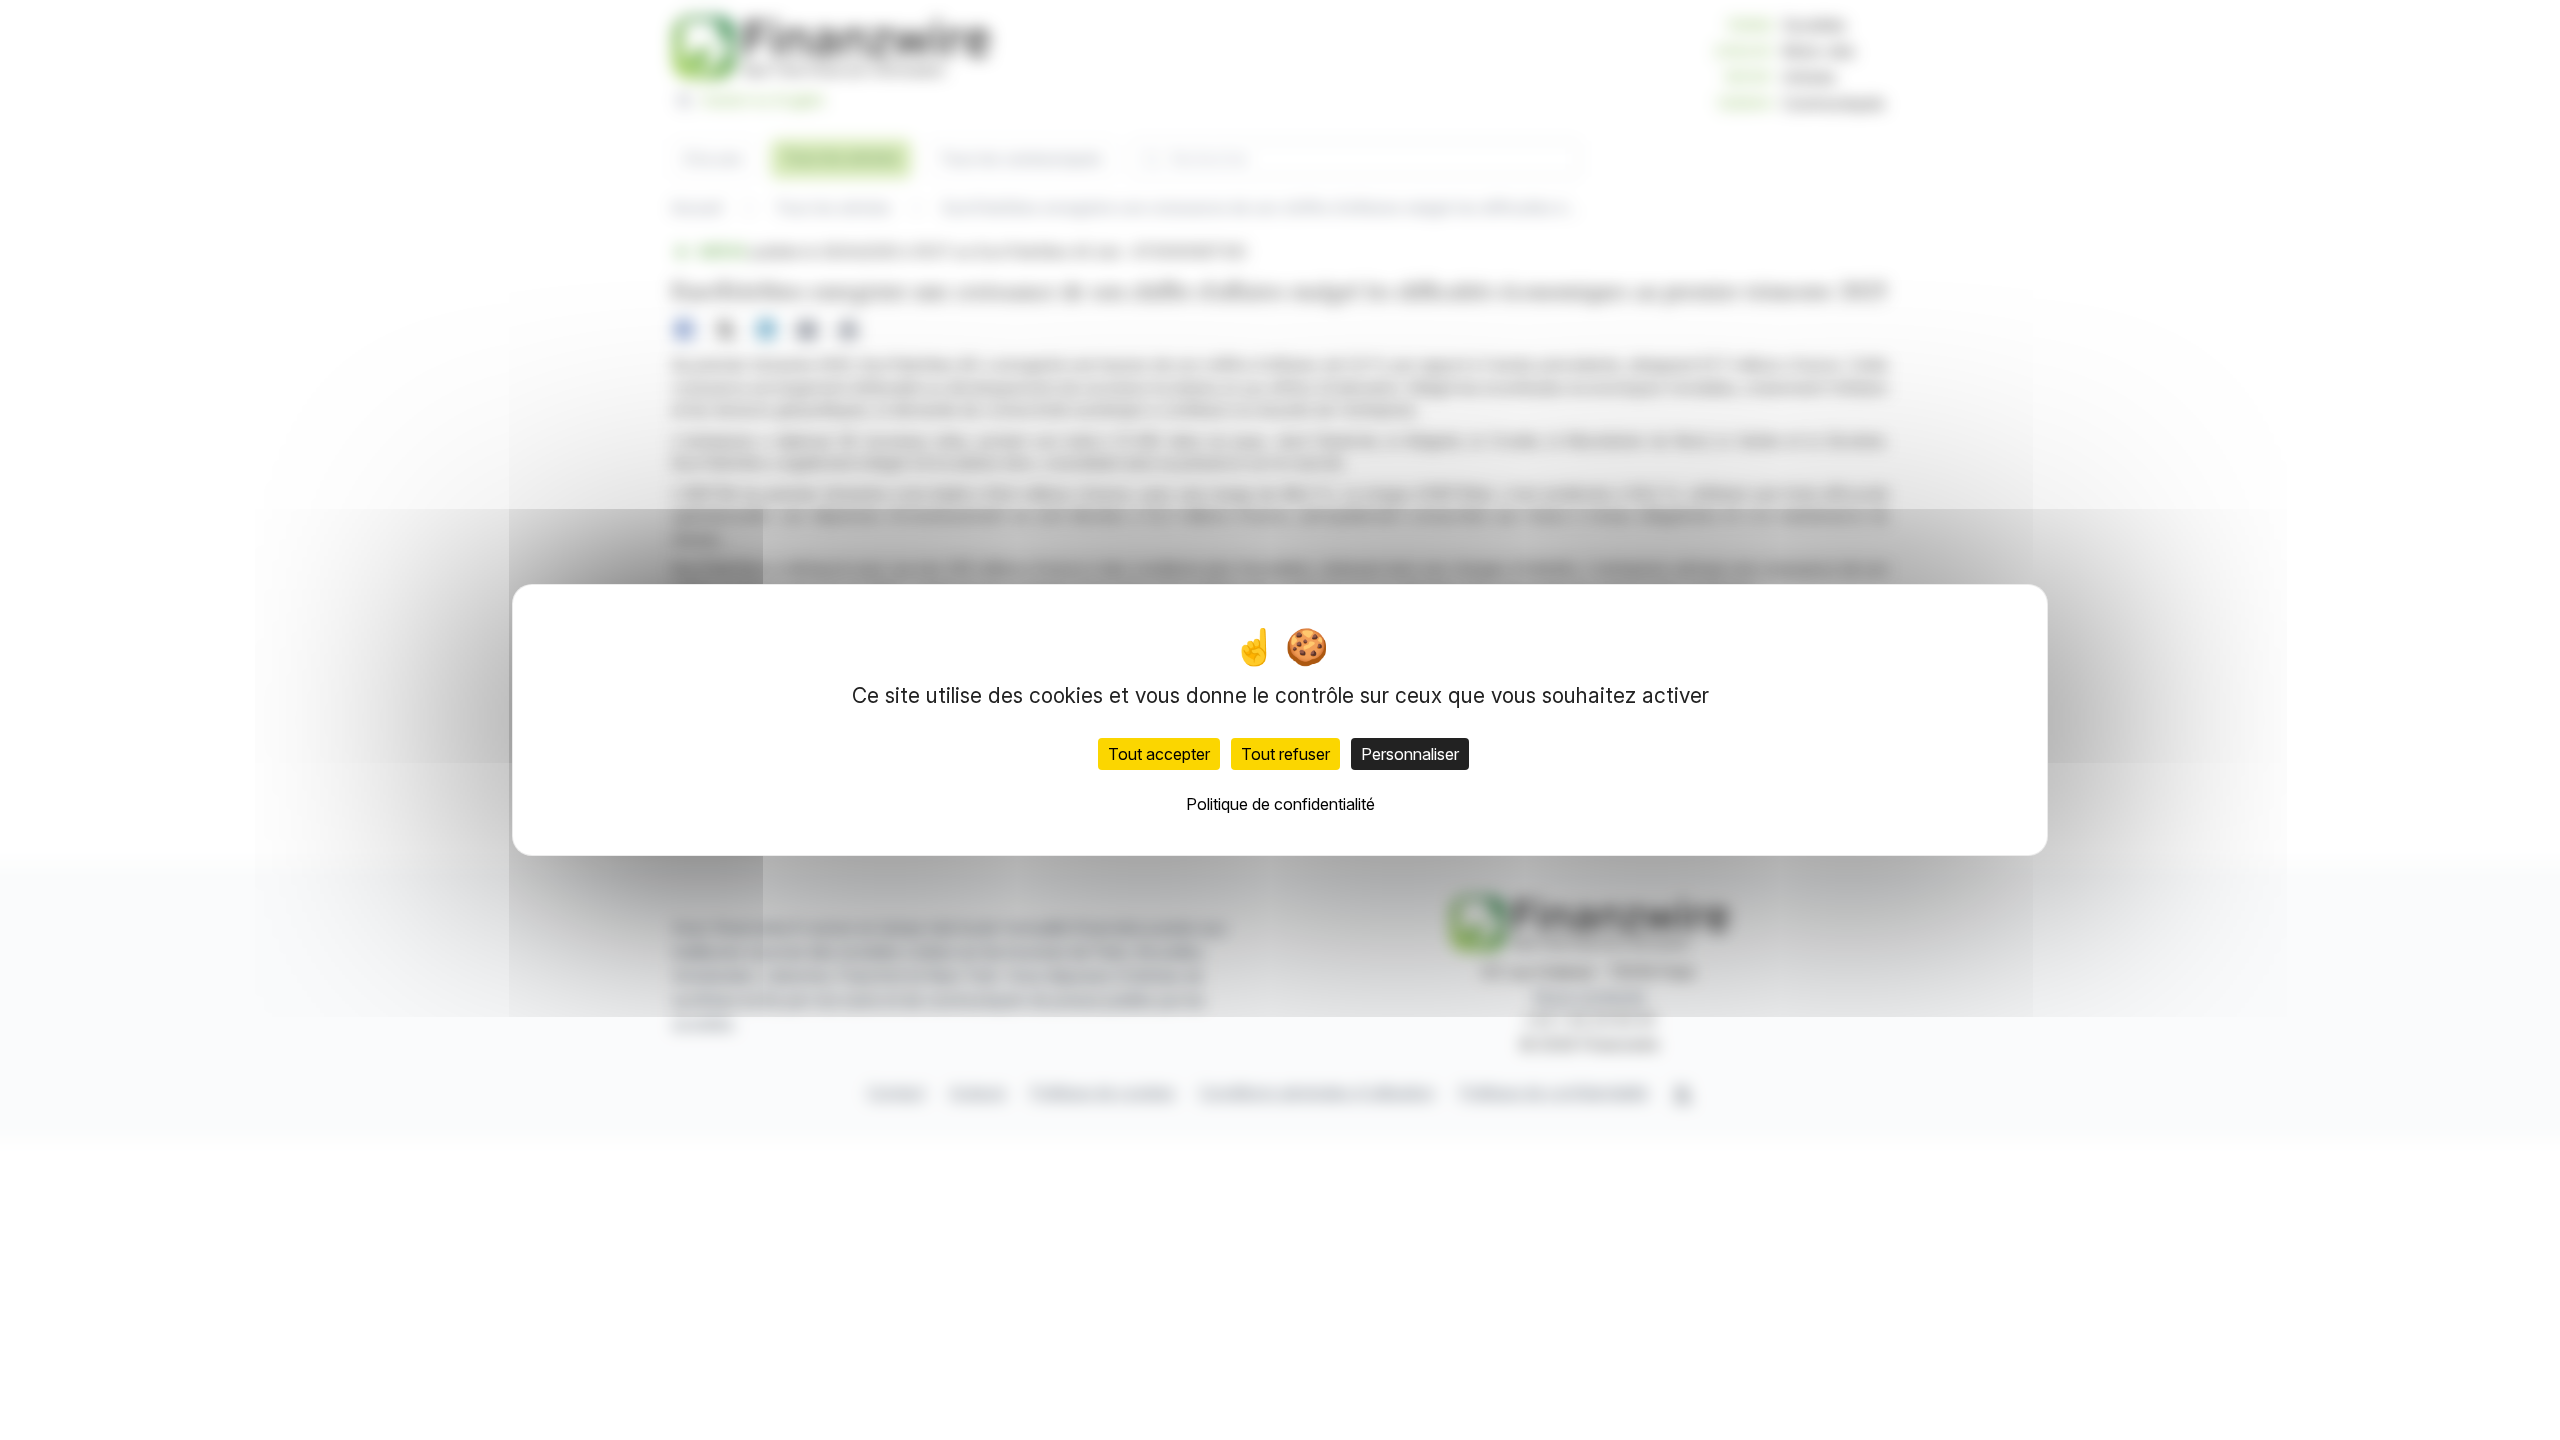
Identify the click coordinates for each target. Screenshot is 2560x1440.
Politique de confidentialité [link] (1280, 804)
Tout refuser (1285, 754)
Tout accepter (1159, 754)
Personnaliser (1410, 754)
